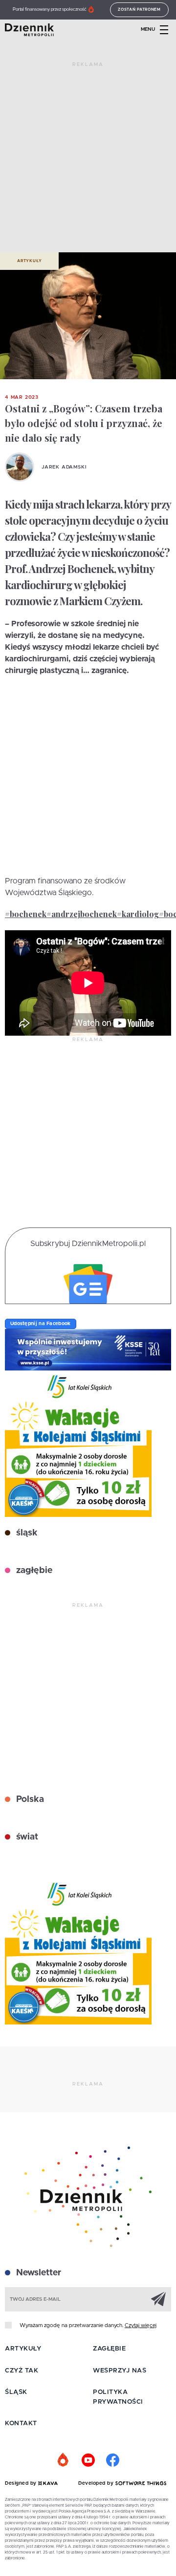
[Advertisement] (88, 161)
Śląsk (16, 2392)
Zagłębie (109, 2349)
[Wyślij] (158, 2299)
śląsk (26, 1533)
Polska (29, 1799)
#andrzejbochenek (82, 914)
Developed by (97, 2483)
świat (26, 1837)
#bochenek (26, 914)
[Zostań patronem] (64, 2460)
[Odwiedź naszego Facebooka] (112, 2460)
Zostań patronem (139, 10)
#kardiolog (138, 914)
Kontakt (21, 2423)
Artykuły (29, 261)
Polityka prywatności (118, 2397)
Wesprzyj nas (120, 2371)
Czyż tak (22, 2371)
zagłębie (33, 1571)
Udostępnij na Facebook (41, 1324)
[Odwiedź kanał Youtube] (88, 2460)
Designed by (22, 2483)
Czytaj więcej (141, 2325)
